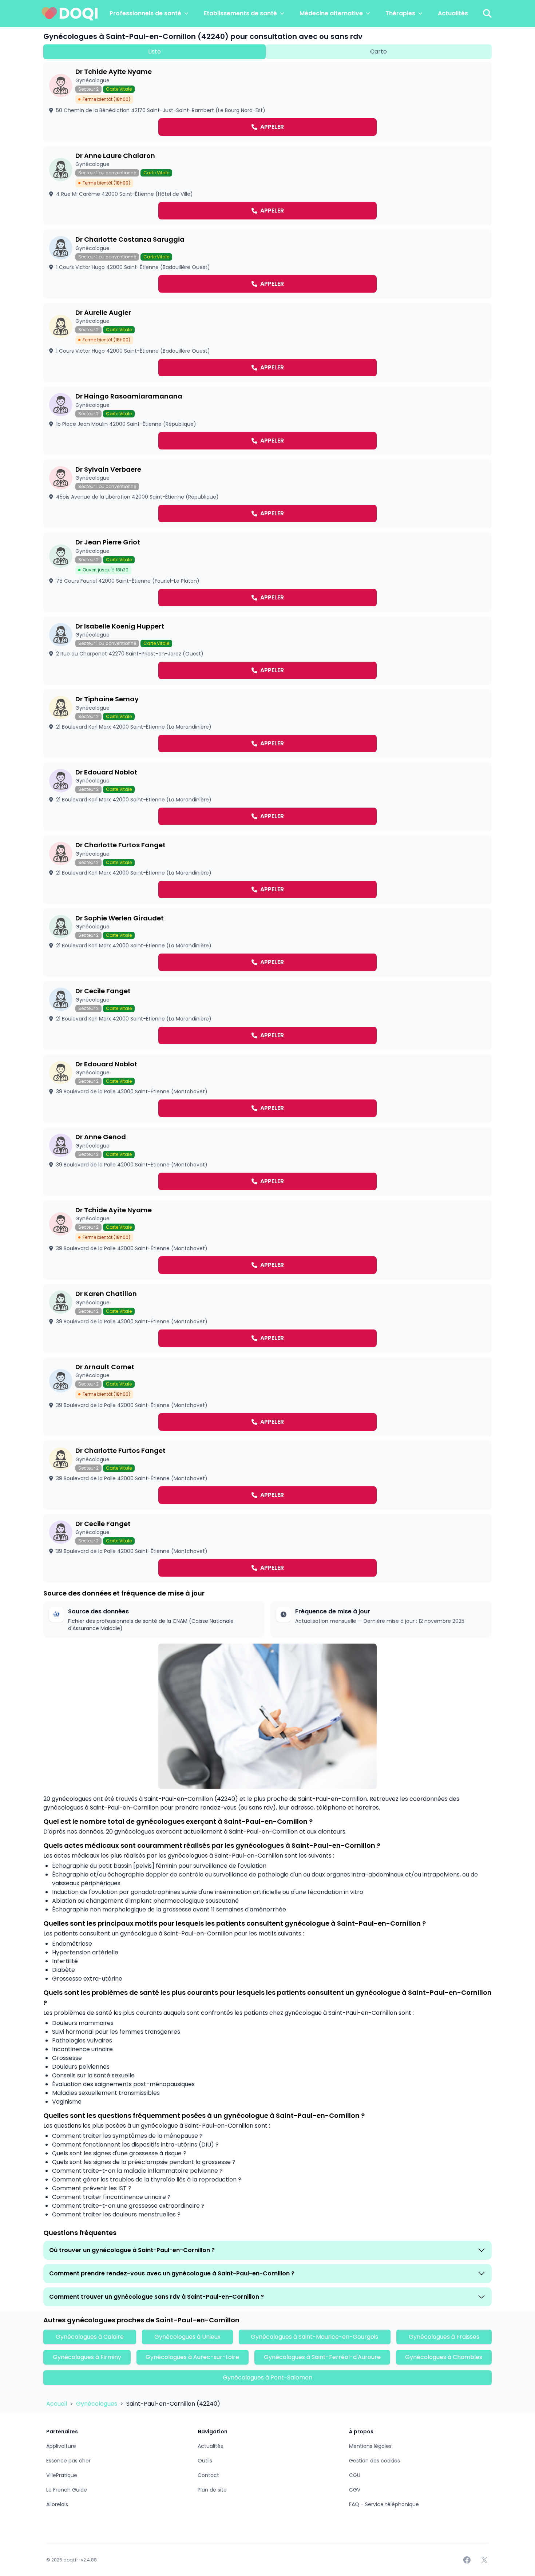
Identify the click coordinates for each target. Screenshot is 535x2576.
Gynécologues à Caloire (90, 2337)
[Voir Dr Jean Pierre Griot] (267, 572)
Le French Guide (67, 2490)
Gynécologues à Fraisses (444, 2337)
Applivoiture (61, 2446)
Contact (208, 2475)
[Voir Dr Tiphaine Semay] (267, 724)
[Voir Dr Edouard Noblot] (267, 797)
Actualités (453, 13)
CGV (355, 2490)
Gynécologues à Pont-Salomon (267, 2377)
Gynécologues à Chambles (444, 2357)
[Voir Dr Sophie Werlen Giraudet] (267, 943)
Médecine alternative (331, 13)
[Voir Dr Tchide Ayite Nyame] (267, 102)
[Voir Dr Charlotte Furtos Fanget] (267, 870)
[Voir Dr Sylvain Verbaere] (267, 494)
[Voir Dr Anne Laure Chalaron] (267, 186)
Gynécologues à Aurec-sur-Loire (192, 2357)
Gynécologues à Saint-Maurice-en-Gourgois (314, 2337)
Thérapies (400, 13)
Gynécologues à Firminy (87, 2357)
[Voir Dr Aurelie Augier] (267, 343)
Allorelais (57, 2504)
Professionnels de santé (145, 13)
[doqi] (70, 13)
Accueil (57, 2404)
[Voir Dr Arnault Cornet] (267, 1397)
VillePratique (62, 2475)
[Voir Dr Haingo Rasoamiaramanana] (267, 421)
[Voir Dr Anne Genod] (267, 1162)
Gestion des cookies (374, 2461)
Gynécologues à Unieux (187, 2337)
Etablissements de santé (240, 13)
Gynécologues (97, 2404)
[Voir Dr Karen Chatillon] (267, 1318)
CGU (355, 2475)
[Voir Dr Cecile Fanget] (267, 1016)
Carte (379, 51)
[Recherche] (487, 13)
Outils (205, 2461)
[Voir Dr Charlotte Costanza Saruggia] (267, 264)
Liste (154, 51)
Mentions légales (370, 2446)
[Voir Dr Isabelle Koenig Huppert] (267, 651)
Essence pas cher (68, 2461)
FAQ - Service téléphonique (384, 2504)
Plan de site (212, 2490)
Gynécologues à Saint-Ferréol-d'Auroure (322, 2357)
